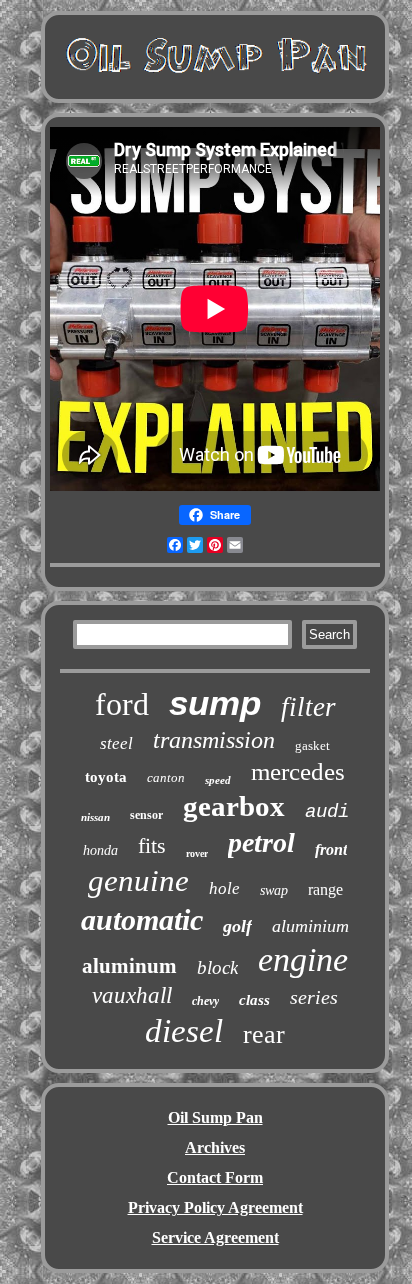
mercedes (298, 771)
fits (152, 845)
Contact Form (215, 1177)
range (325, 889)
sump (215, 702)
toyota (106, 777)
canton (166, 777)
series (314, 997)
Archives (215, 1147)
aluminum (129, 966)
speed (218, 780)
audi (327, 812)
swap (274, 890)
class (254, 1000)
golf (237, 926)
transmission (214, 740)
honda (100, 850)
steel (116, 743)
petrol (261, 842)
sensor (146, 815)
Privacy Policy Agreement (215, 1207)
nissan (95, 817)
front (331, 849)
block (217, 967)
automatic (142, 919)
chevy (205, 1001)
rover (197, 853)
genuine (138, 880)
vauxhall (132, 995)
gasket (312, 745)
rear (264, 1034)
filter (308, 707)
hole (224, 888)
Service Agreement (215, 1237)
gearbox (234, 806)
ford (122, 704)
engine (303, 959)
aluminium (310, 926)
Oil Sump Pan (215, 1117)
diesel (184, 1031)
